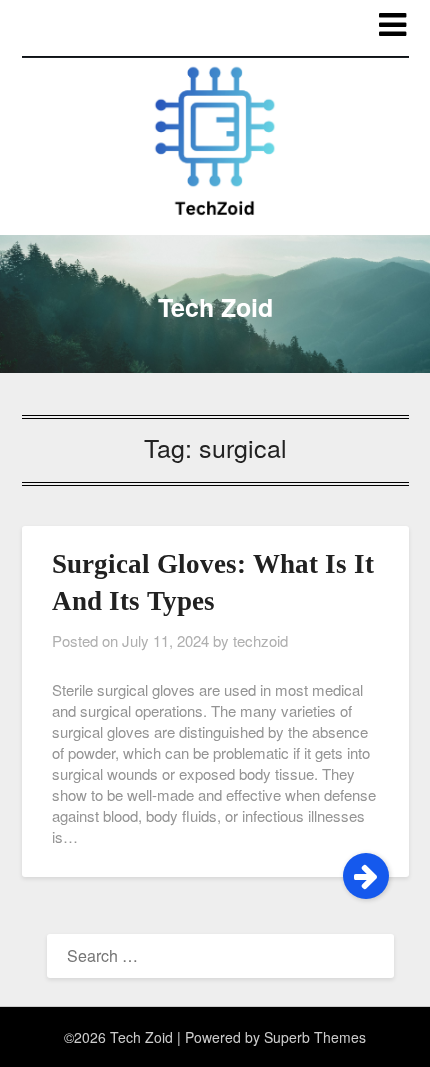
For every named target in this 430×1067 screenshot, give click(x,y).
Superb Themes (315, 1037)
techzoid (260, 640)
